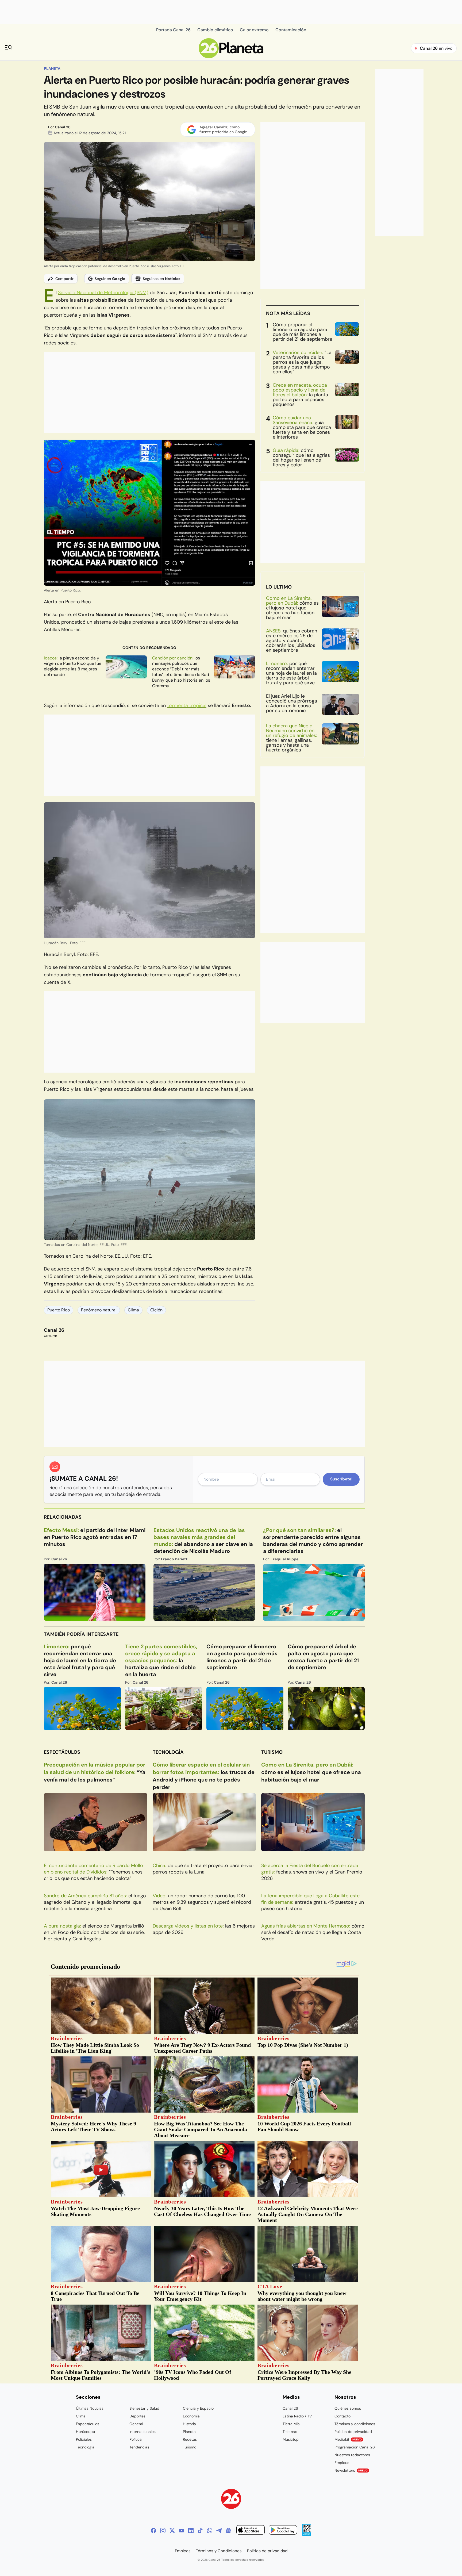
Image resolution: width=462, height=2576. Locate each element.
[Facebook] (153, 2531)
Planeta (52, 68)
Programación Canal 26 (355, 2447)
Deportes (137, 2416)
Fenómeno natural (99, 1310)
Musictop (291, 2439)
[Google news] (228, 2531)
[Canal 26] (231, 2500)
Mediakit (348, 2439)
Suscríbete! (341, 1479)
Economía (191, 2416)
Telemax (290, 2432)
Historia (189, 2424)
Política (136, 2439)
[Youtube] (182, 2531)
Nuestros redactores (352, 2455)
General (136, 2424)
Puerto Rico (59, 1310)
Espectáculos (62, 1752)
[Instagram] (163, 2531)
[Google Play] (283, 2531)
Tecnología (168, 1752)
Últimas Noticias (90, 2408)
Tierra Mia (291, 2424)
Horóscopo (85, 2432)
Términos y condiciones (355, 2424)
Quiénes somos (348, 2408)
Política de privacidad (353, 2432)
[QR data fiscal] (307, 2534)
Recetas (190, 2439)
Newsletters (351, 2470)
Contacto (342, 2416)
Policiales (84, 2439)
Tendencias (139, 2447)
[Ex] (172, 2531)
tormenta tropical (187, 705)
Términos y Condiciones (219, 2551)
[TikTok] (200, 2531)
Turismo (272, 1752)
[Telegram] (219, 2531)
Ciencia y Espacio (198, 2408)
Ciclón (156, 1310)
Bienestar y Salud (144, 2408)
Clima (133, 1310)
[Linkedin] (191, 2531)
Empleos (342, 2463)
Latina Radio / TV (297, 2416)
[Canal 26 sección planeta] (231, 57)
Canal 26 (63, 127)
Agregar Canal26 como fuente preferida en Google (223, 129)
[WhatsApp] (210, 2531)
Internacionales (143, 2432)
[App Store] (251, 2531)
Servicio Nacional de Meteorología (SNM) (103, 293)
